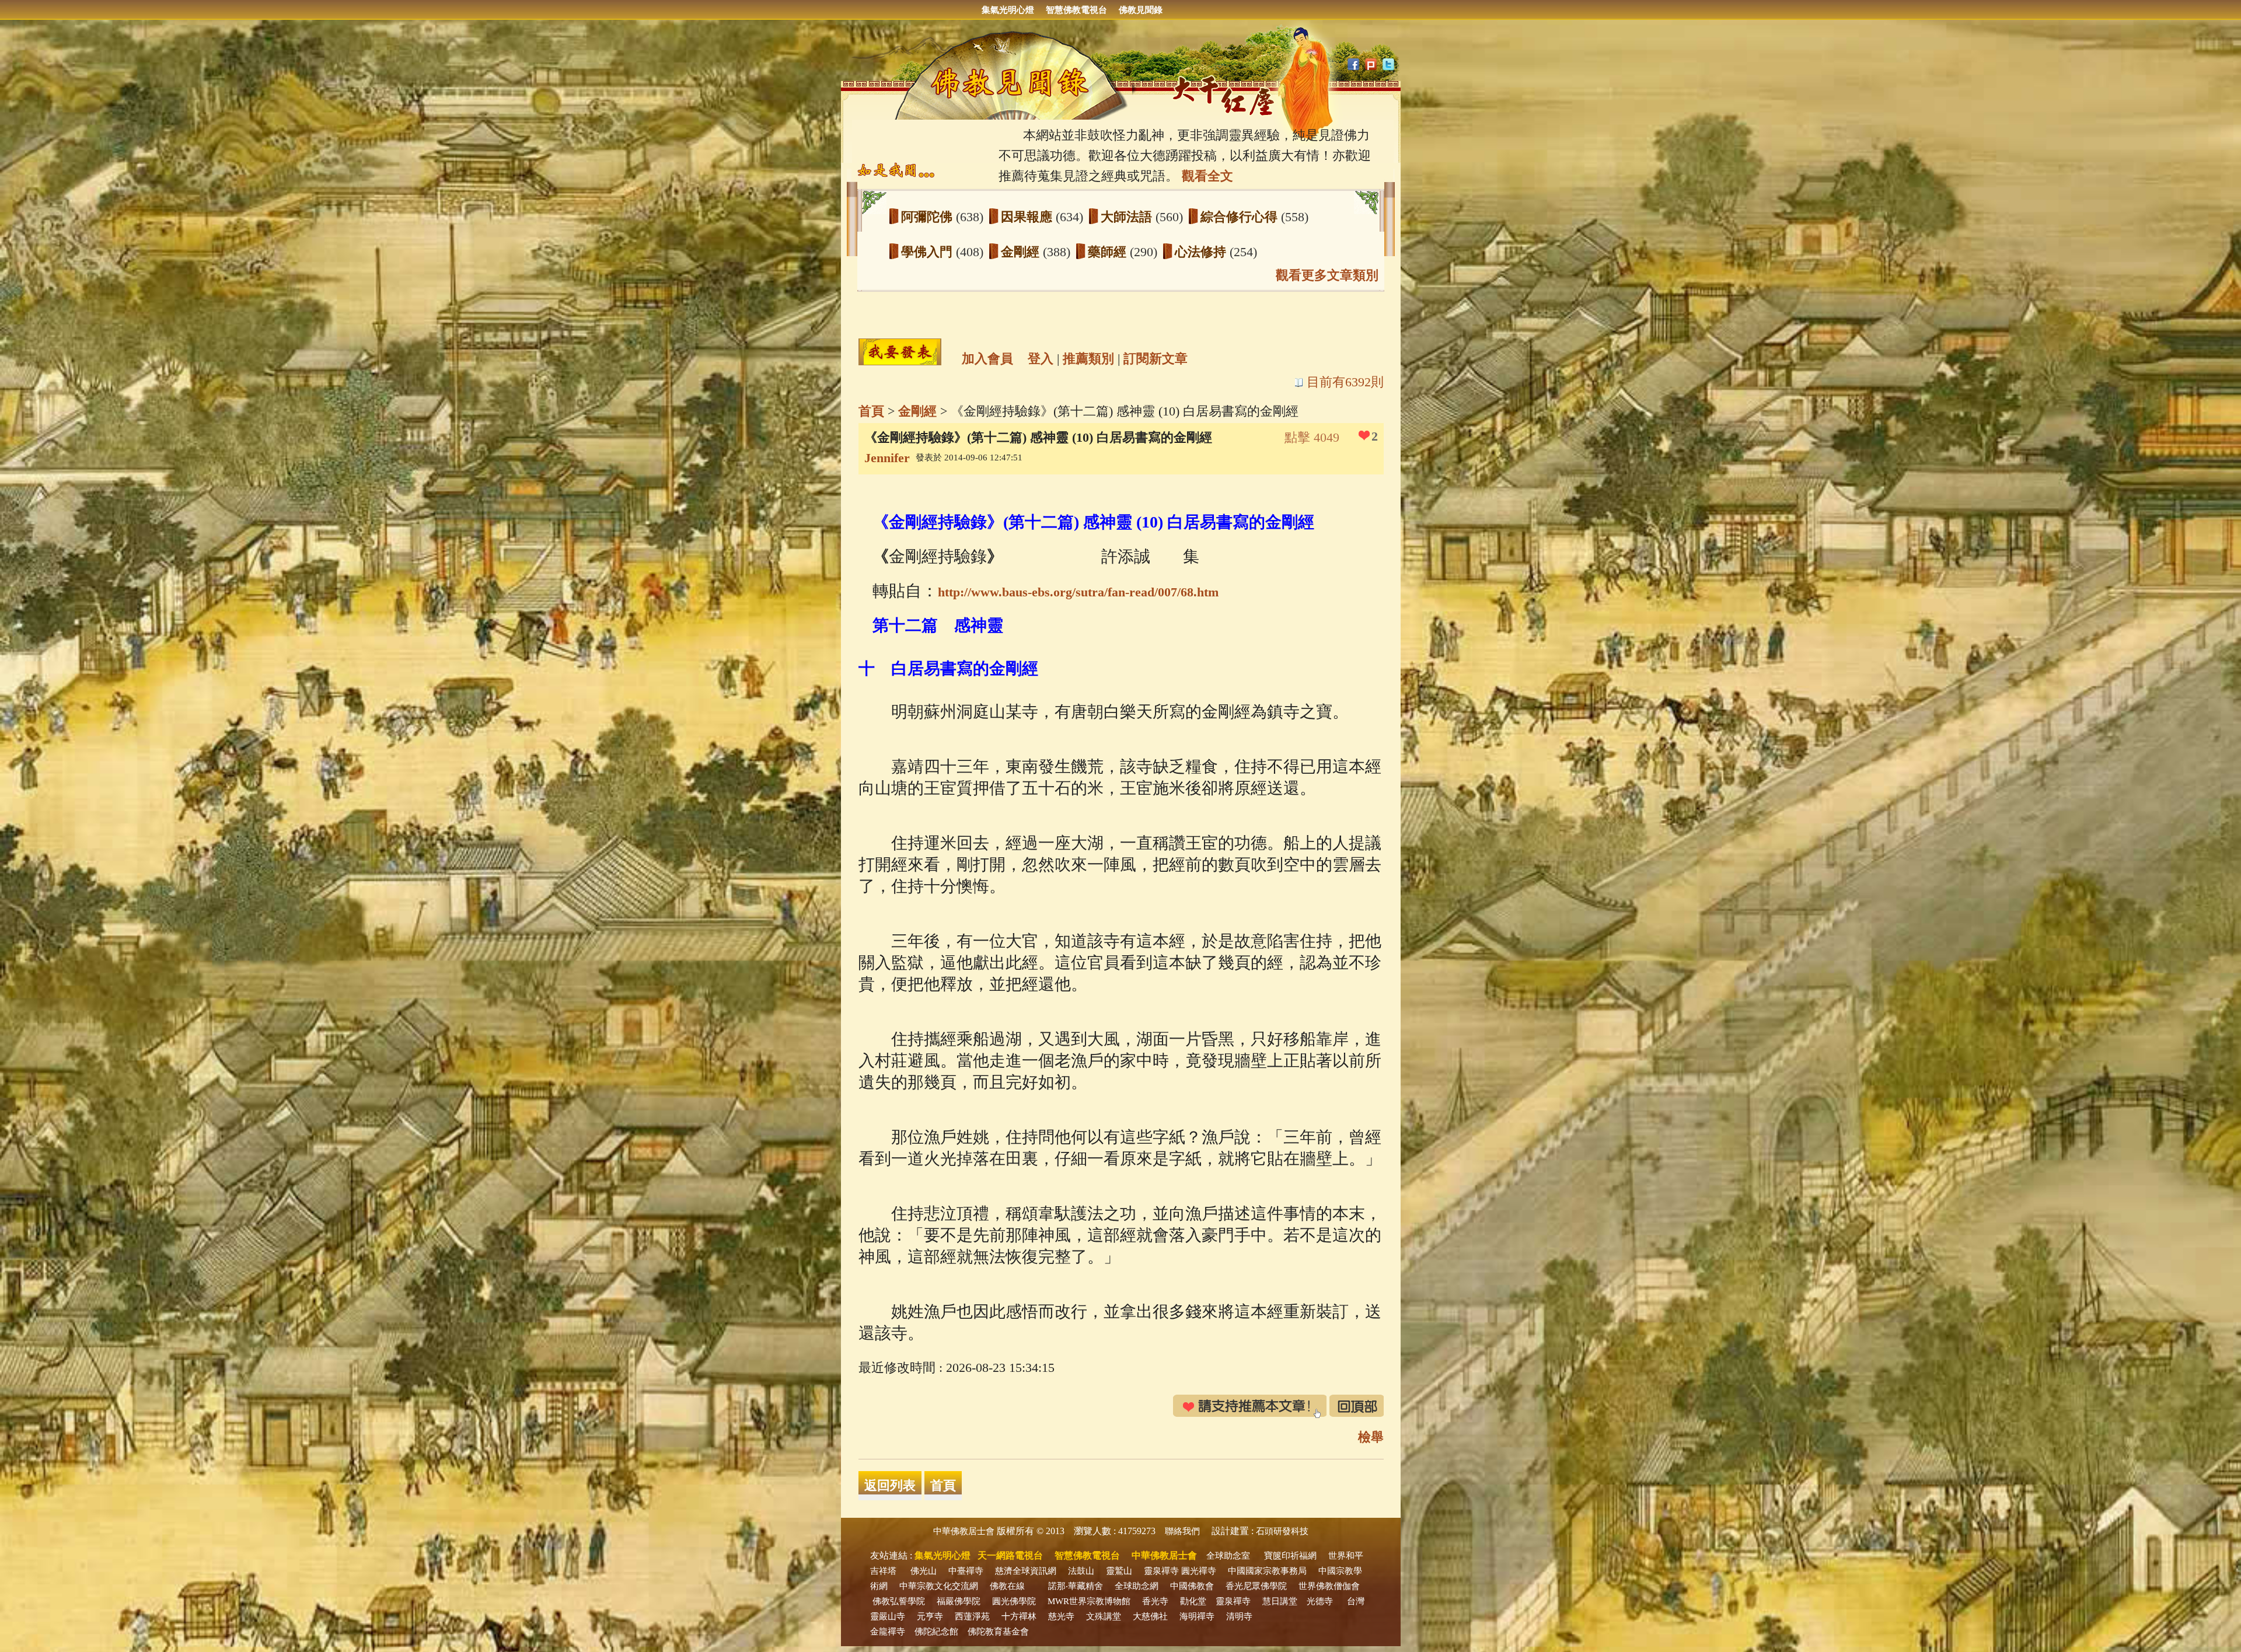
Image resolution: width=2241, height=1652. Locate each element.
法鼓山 (1081, 1571)
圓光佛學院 (1014, 1601)
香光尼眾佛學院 (1256, 1586)
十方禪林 (1019, 1616)
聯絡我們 (1182, 1531)
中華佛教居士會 (964, 1531)
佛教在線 (1007, 1586)
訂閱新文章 (1156, 359)
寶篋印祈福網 (1290, 1556)
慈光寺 (1061, 1616)
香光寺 (1155, 1601)
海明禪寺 (1197, 1616)
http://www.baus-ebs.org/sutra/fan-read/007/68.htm (1078, 592)
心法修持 (1202, 252)
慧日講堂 (1280, 1601)
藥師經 (1109, 252)
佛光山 (924, 1571)
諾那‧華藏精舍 (1076, 1586)
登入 (1041, 359)
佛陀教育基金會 (998, 1632)
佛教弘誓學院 (899, 1601)
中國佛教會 (1192, 1586)
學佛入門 (928, 252)
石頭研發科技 (1282, 1531)
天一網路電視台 (1010, 1555)
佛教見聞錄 (1141, 10)
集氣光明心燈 (1008, 10)
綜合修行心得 (1241, 217)
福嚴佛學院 (959, 1601)
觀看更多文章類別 (1327, 275)
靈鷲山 (1119, 1571)
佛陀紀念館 (936, 1632)
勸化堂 (1193, 1601)
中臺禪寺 (966, 1571)
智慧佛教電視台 (1076, 10)
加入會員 (987, 359)
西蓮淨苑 (972, 1616)
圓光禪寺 (1199, 1571)
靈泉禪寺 (1161, 1571)
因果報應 (1028, 217)
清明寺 (1239, 1616)
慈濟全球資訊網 (1026, 1571)
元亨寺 (930, 1616)
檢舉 (1371, 1437)
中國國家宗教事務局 (1267, 1571)
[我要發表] (900, 352)
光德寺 (1320, 1601)
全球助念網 (1137, 1586)
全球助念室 (1228, 1556)
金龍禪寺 (888, 1632)
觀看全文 (1207, 176)
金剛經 (1022, 252)
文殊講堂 (1104, 1616)
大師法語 (1128, 217)
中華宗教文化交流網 (939, 1586)
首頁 (871, 411)
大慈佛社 (1150, 1616)
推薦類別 (1088, 359)
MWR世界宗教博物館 (1089, 1601)
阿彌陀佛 (928, 217)
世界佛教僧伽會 (1329, 1586)
